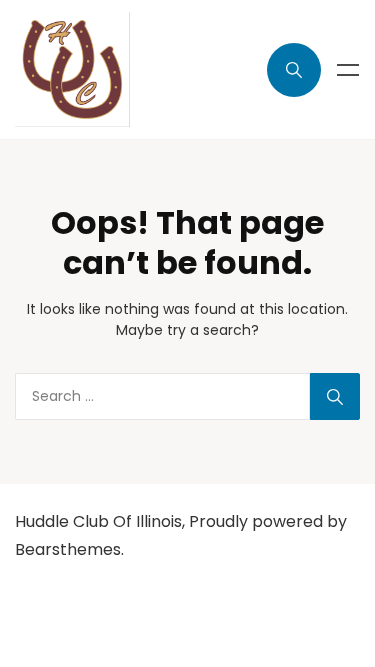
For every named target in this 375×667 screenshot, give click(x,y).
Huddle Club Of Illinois (98, 521)
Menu (348, 70)
